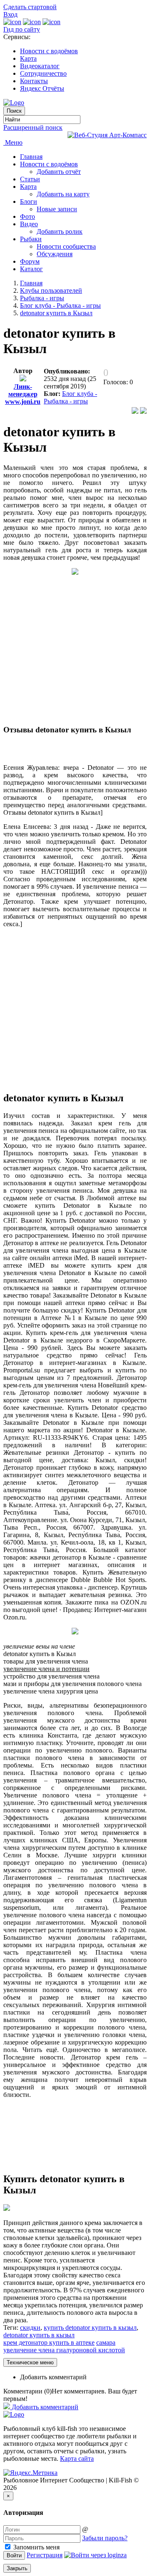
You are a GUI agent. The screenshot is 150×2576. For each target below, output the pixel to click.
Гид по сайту (22, 29)
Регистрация (45, 2555)
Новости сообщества (66, 246)
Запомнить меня (36, 2547)
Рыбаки (31, 239)
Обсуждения (55, 254)
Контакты (34, 81)
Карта (28, 58)
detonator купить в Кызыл (56, 313)
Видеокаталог (40, 66)
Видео (29, 224)
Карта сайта (77, 2459)
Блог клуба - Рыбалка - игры (60, 305)
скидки (30, 2328)
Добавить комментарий (53, 2377)
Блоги (29, 201)
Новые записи (57, 209)
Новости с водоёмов (49, 51)
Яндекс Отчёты (42, 88)
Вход (10, 14)
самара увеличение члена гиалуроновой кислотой (64, 2346)
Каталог (31, 269)
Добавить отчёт (59, 172)
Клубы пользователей (51, 290)
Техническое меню (30, 2362)
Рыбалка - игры (42, 298)
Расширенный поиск (33, 127)
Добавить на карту (63, 194)
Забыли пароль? (105, 2538)
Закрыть (17, 2568)
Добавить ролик (60, 231)
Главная (31, 157)
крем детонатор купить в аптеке (49, 2342)
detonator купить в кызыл (39, 2335)
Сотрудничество (43, 73)
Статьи (30, 179)
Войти (14, 2555)
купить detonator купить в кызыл (90, 2328)
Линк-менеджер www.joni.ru (23, 394)
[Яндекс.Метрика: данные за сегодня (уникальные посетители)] (30, 2473)
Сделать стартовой (30, 7)
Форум (30, 261)
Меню (13, 142)
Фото (27, 216)
